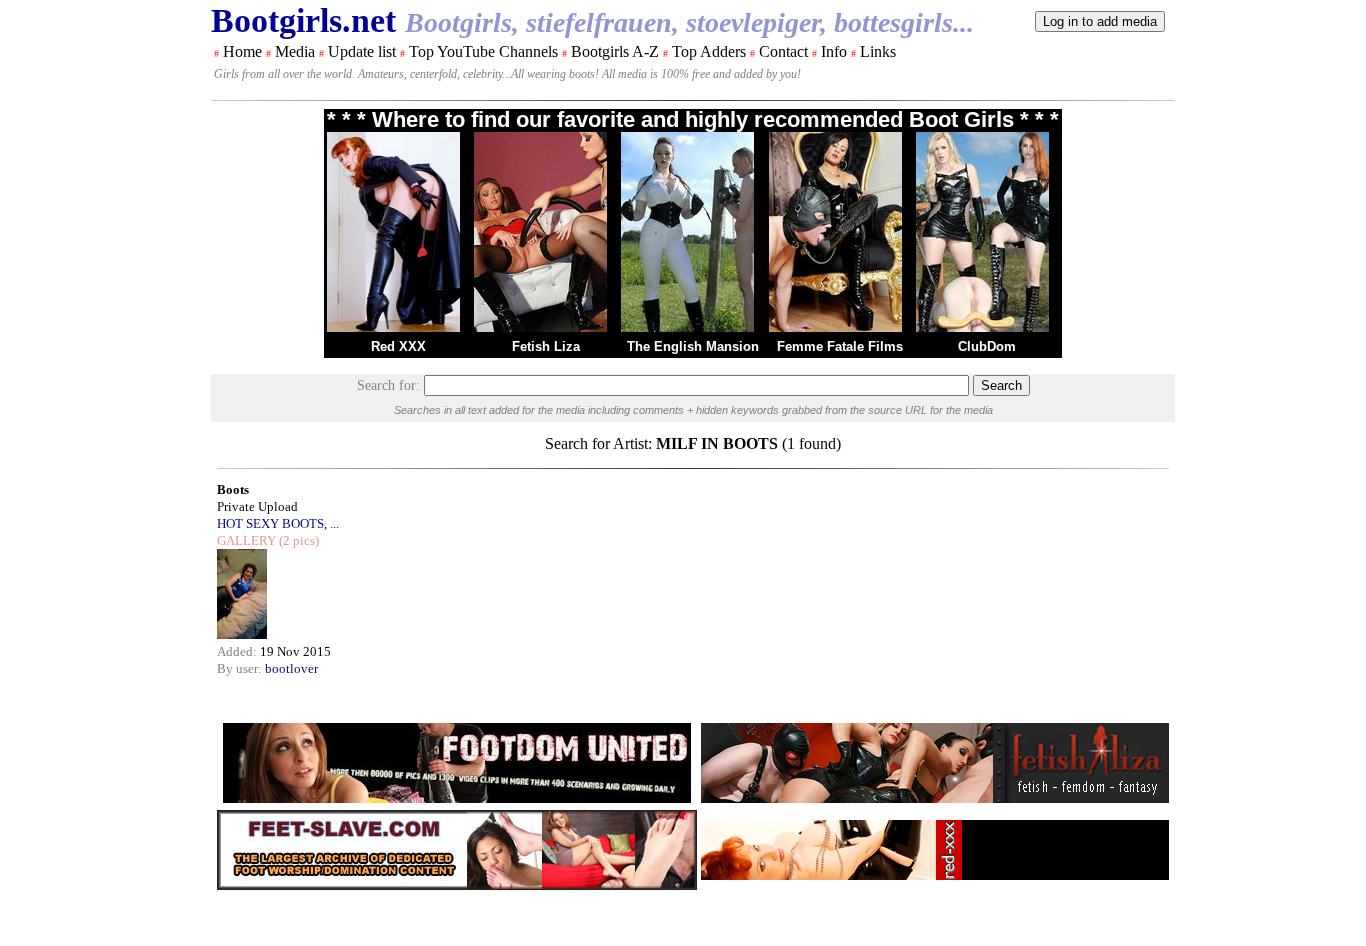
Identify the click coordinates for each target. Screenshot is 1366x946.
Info (834, 51)
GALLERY (246, 540)
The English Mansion (693, 346)
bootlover (291, 668)
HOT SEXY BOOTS (270, 523)
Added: (238, 651)
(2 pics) (297, 540)
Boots (233, 489)
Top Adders (709, 51)
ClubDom (987, 346)
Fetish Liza (546, 346)
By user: (241, 668)
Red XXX (398, 346)
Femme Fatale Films (840, 346)
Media (295, 51)
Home (242, 51)
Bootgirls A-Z (615, 51)
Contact (783, 51)
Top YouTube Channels (483, 51)
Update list (362, 51)
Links (878, 51)
